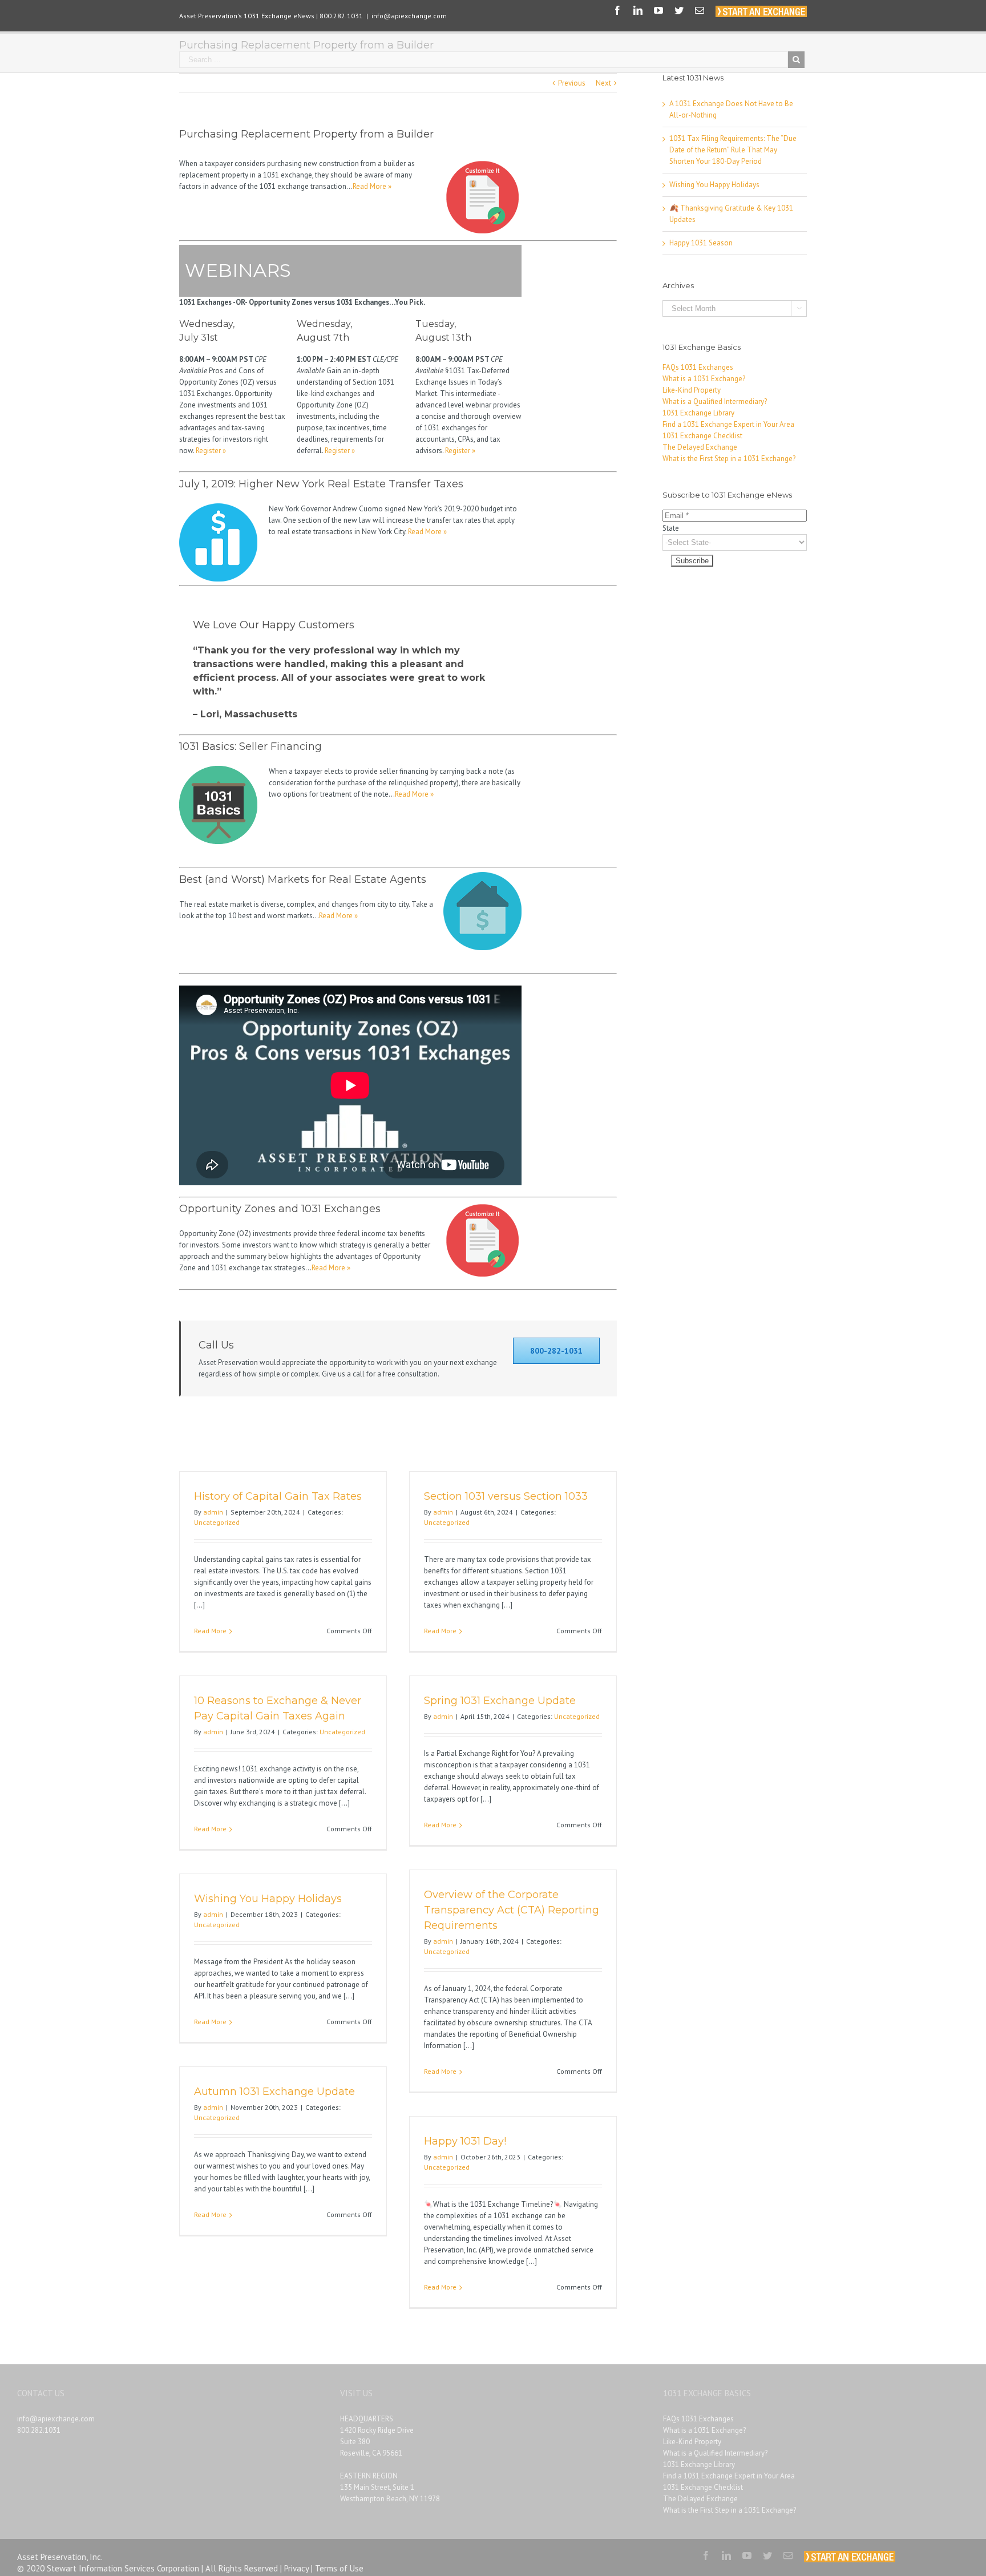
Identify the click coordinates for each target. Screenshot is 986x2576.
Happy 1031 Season (701, 243)
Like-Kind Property (692, 390)
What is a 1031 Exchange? (704, 379)
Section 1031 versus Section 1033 (506, 1496)
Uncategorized (217, 1522)
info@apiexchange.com (409, 16)
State (671, 528)
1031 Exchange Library (698, 413)
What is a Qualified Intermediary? (715, 401)
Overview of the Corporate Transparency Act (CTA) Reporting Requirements (512, 1910)
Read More (210, 1631)
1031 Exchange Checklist (702, 436)
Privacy (296, 2568)
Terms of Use (339, 2568)
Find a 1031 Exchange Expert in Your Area (728, 424)
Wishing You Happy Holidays (268, 1899)
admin (213, 1512)
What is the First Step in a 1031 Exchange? (729, 459)
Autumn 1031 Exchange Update (274, 2092)
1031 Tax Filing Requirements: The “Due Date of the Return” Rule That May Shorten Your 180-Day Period (733, 150)
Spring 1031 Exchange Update (500, 1701)
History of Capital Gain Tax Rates (278, 1496)
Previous (572, 83)
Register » (211, 451)
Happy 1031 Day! (465, 2141)
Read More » (372, 186)
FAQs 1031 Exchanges (698, 367)
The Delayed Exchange (700, 447)
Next (603, 83)
